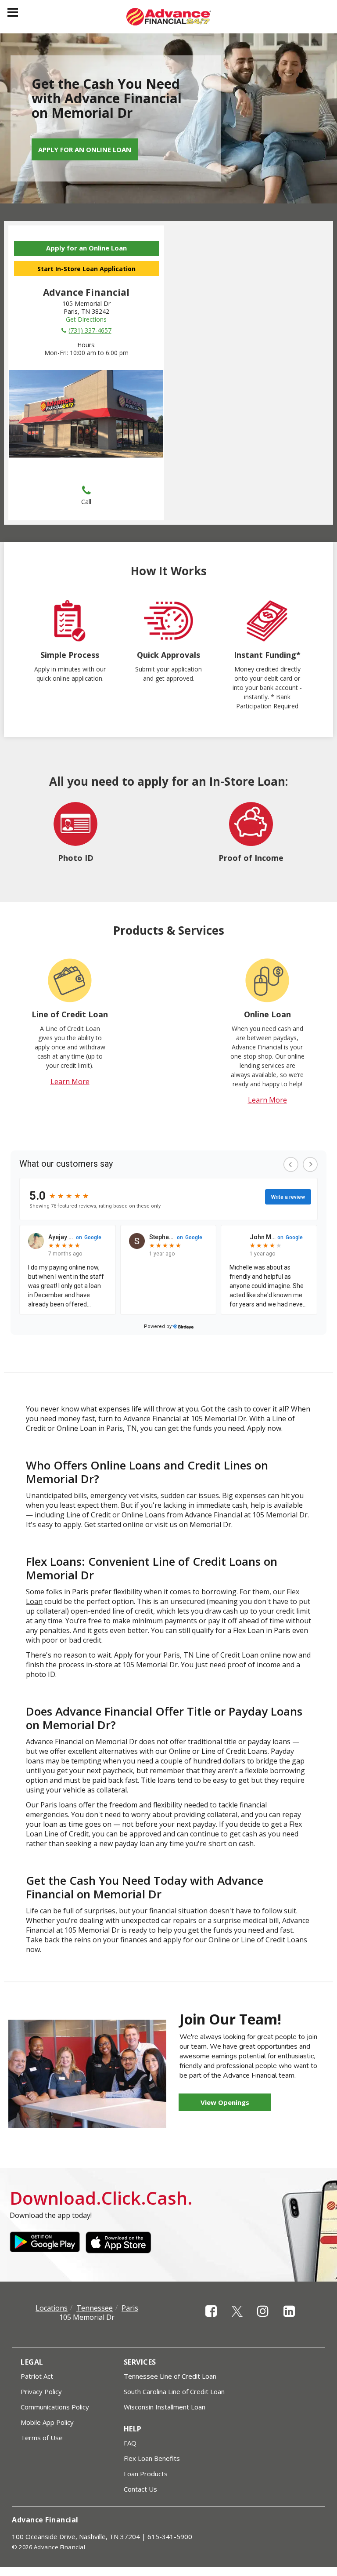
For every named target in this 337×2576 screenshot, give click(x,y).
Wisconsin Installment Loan (165, 2407)
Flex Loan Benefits (152, 2458)
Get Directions (86, 319)
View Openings (225, 2102)
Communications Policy (55, 2407)
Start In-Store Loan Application (86, 269)
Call (86, 502)
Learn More (70, 1081)
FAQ (130, 2443)
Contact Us (140, 2489)
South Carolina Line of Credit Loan (174, 2391)
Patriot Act (37, 2376)
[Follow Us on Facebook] (211, 2319)
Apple (121, 2242)
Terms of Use (42, 2438)
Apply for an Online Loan (85, 149)
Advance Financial (45, 2520)
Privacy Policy (41, 2391)
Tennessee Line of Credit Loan (170, 2376)
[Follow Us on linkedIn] (289, 2319)
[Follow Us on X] (237, 2319)
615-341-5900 (170, 2536)
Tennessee (95, 2308)
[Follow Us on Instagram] (263, 2319)
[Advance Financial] (169, 17)
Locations (52, 2308)
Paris (130, 2308)
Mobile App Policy (47, 2422)
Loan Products (146, 2474)
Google (45, 2242)
